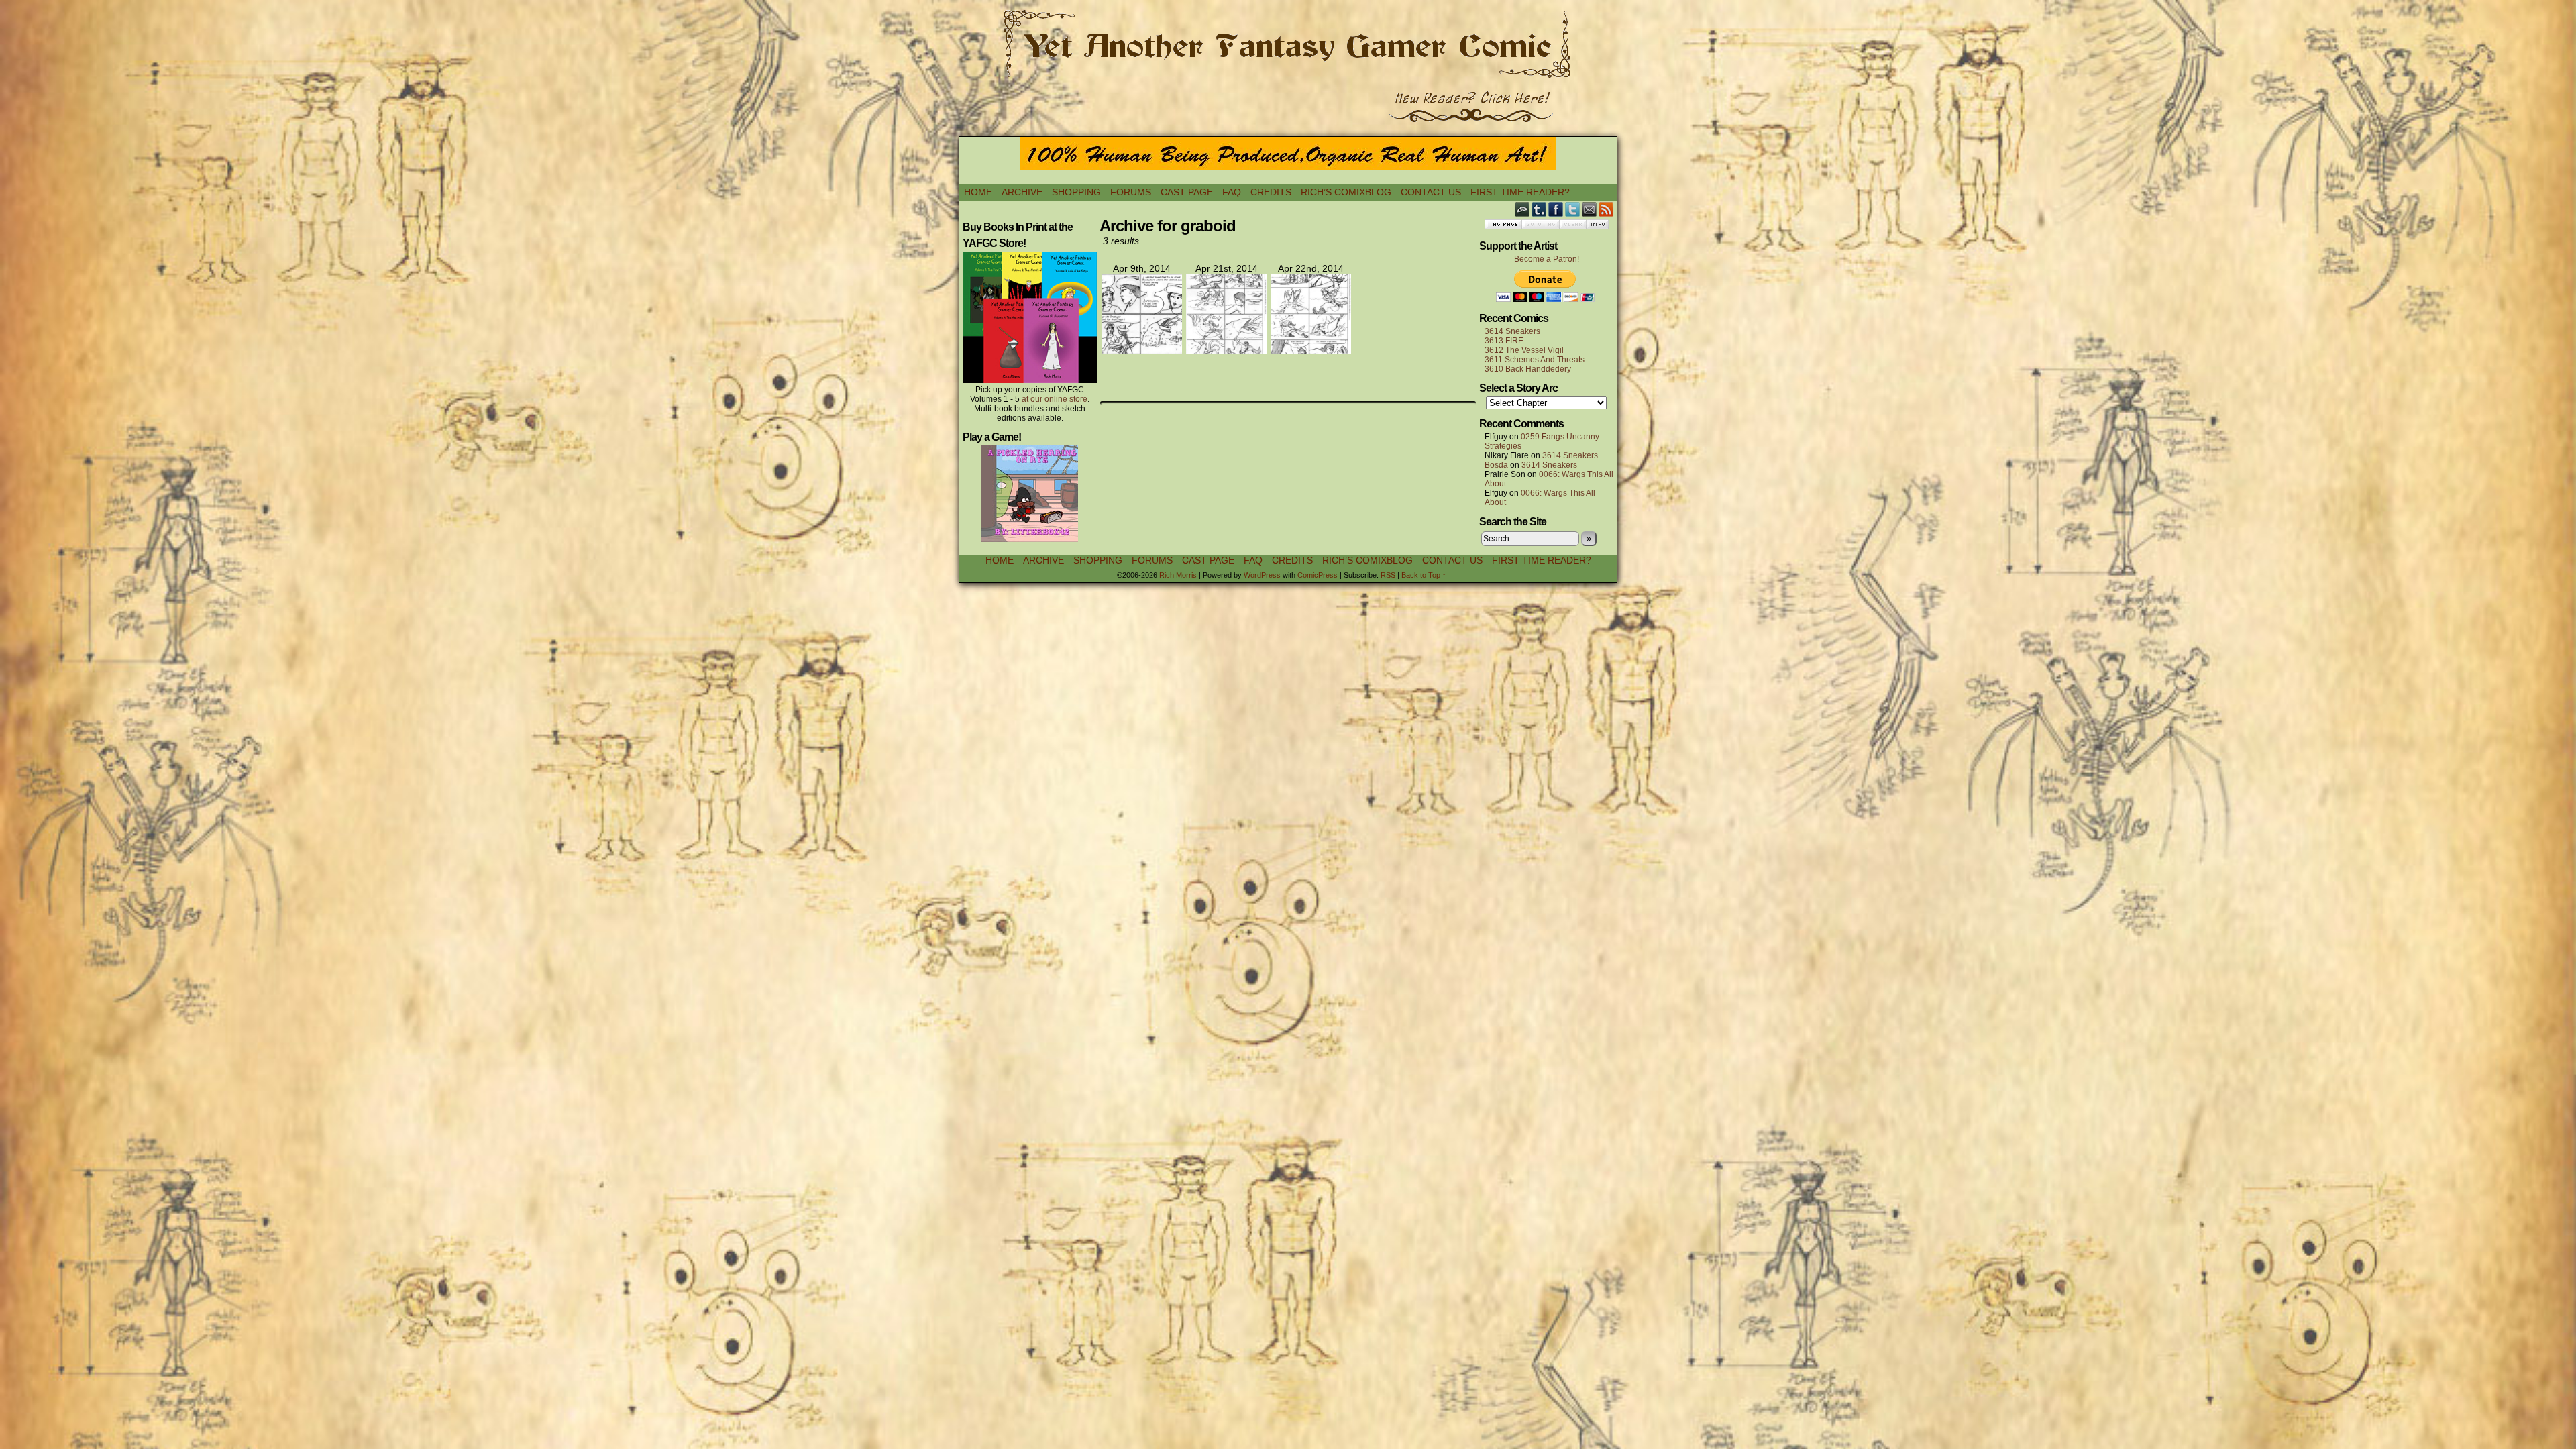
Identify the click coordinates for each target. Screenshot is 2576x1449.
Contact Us (1431, 192)
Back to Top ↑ (1424, 575)
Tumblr (1539, 209)
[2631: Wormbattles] (1226, 351)
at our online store (1055, 399)
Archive (1022, 192)
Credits (1271, 192)
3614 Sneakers (1512, 331)
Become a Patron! (1547, 259)
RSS (1606, 209)
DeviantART (1522, 209)
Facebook (1556, 209)
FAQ (1232, 192)
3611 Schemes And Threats (1535, 360)
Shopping (1076, 192)
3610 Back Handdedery (1528, 369)
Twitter (1573, 209)
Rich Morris (1178, 575)
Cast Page (1187, 192)
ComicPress (1318, 575)
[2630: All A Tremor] (1142, 351)
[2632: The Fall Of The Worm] (1311, 351)
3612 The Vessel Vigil (1524, 350)
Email (1590, 209)
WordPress (1262, 575)
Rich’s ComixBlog (1346, 192)
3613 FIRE (1504, 341)
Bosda (1496, 465)
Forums (1131, 192)
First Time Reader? (1520, 192)
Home (978, 192)
